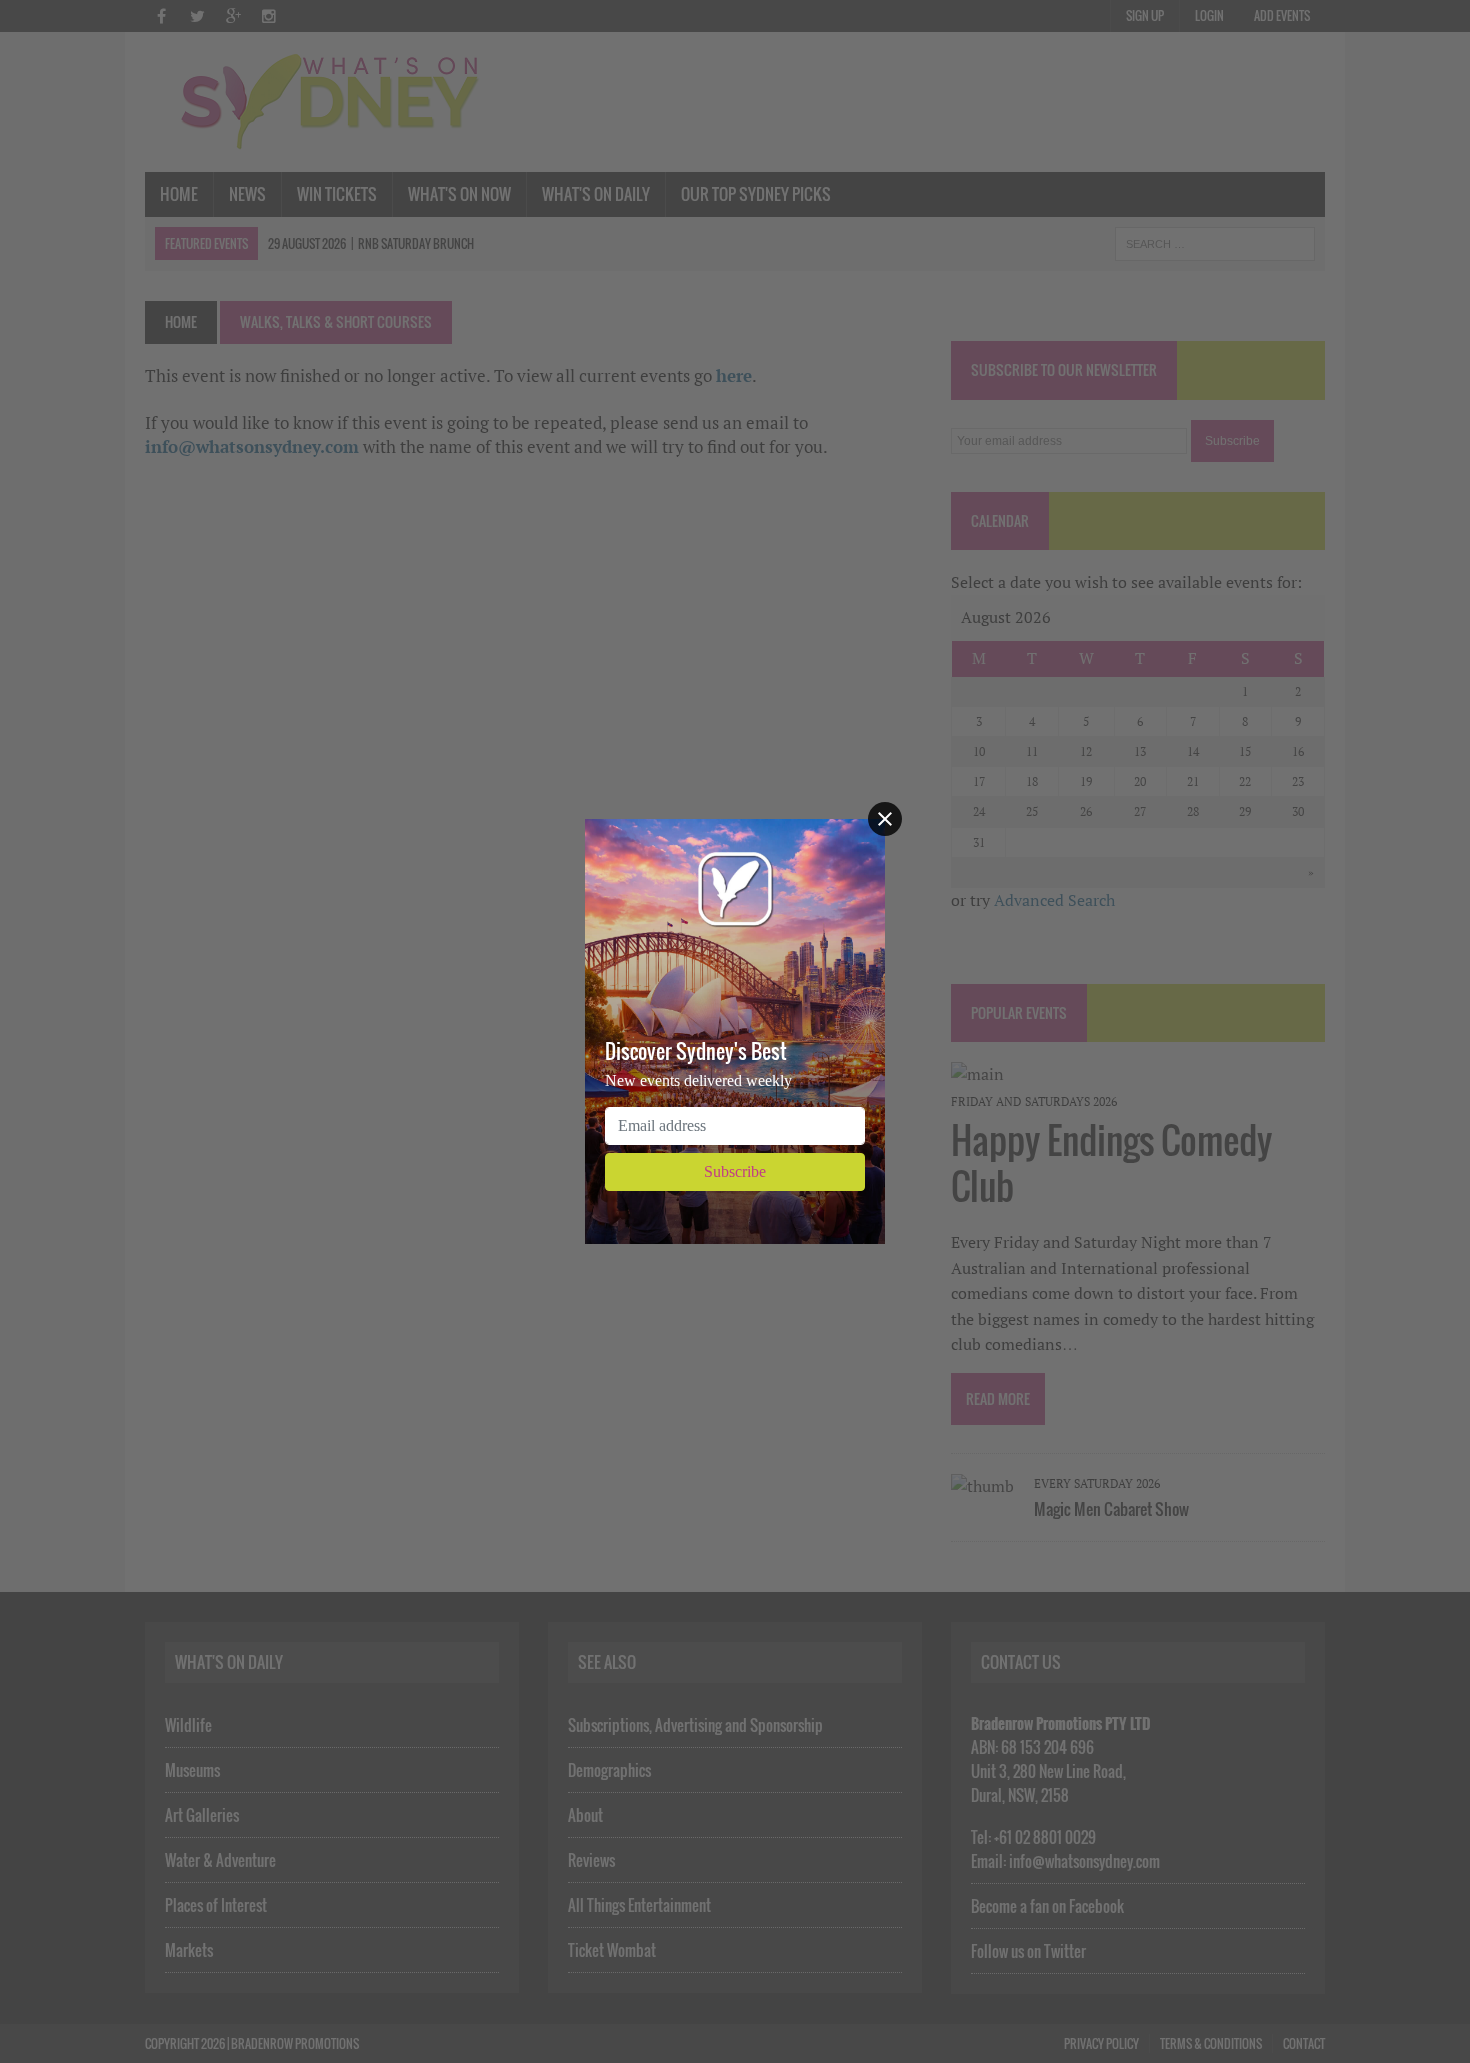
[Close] (885, 819)
